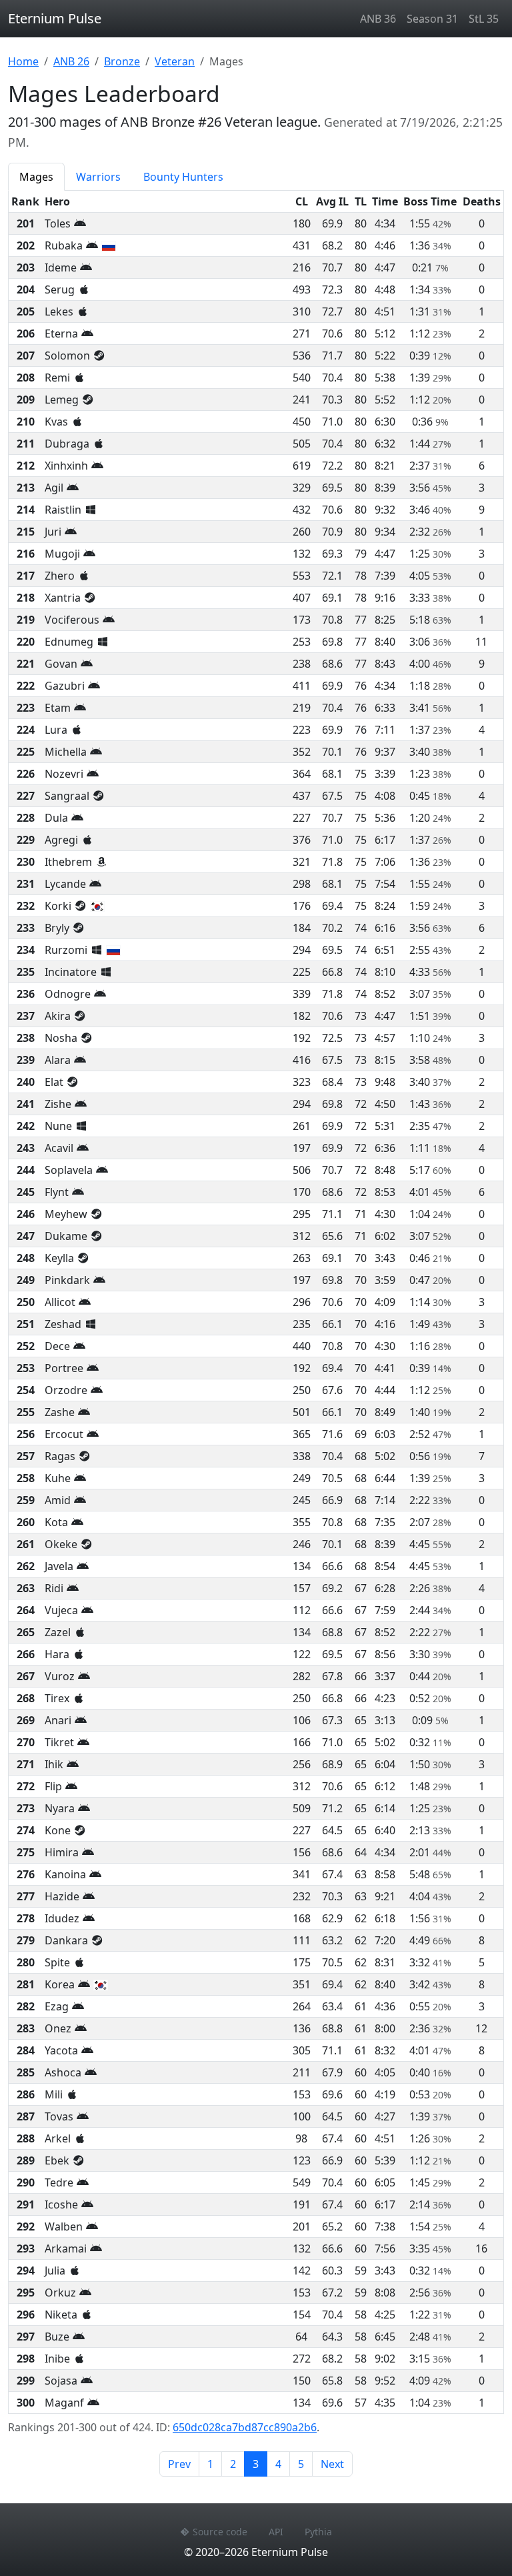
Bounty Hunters (183, 177)
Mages (36, 177)
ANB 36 (378, 19)
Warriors (98, 177)
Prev (179, 2464)
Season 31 (432, 19)
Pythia (318, 2532)
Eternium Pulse (55, 18)
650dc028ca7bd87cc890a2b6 (245, 2427)
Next (332, 2464)
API (276, 2532)
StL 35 (484, 19)
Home (23, 61)
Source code (220, 2532)
